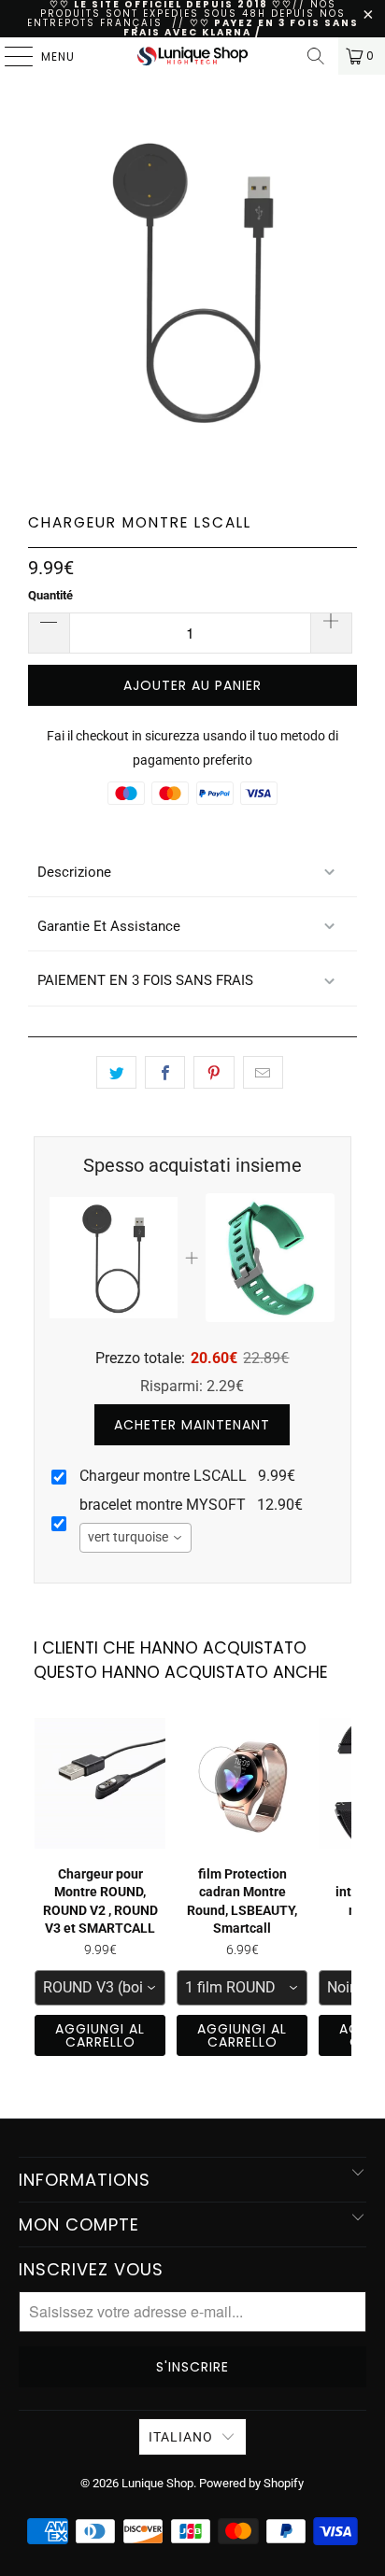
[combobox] (135, 1538)
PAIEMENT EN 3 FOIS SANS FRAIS (145, 980)
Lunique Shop (157, 2483)
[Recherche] (316, 56)
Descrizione (74, 872)
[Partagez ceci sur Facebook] (165, 1073)
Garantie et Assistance (109, 926)
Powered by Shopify (251, 2483)
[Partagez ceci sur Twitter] (116, 1073)
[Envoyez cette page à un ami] (263, 1073)
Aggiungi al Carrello (100, 2035)
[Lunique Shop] (192, 56)
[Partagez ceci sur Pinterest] (214, 1073)
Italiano (181, 2437)
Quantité (50, 595)
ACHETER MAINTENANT (192, 1425)
